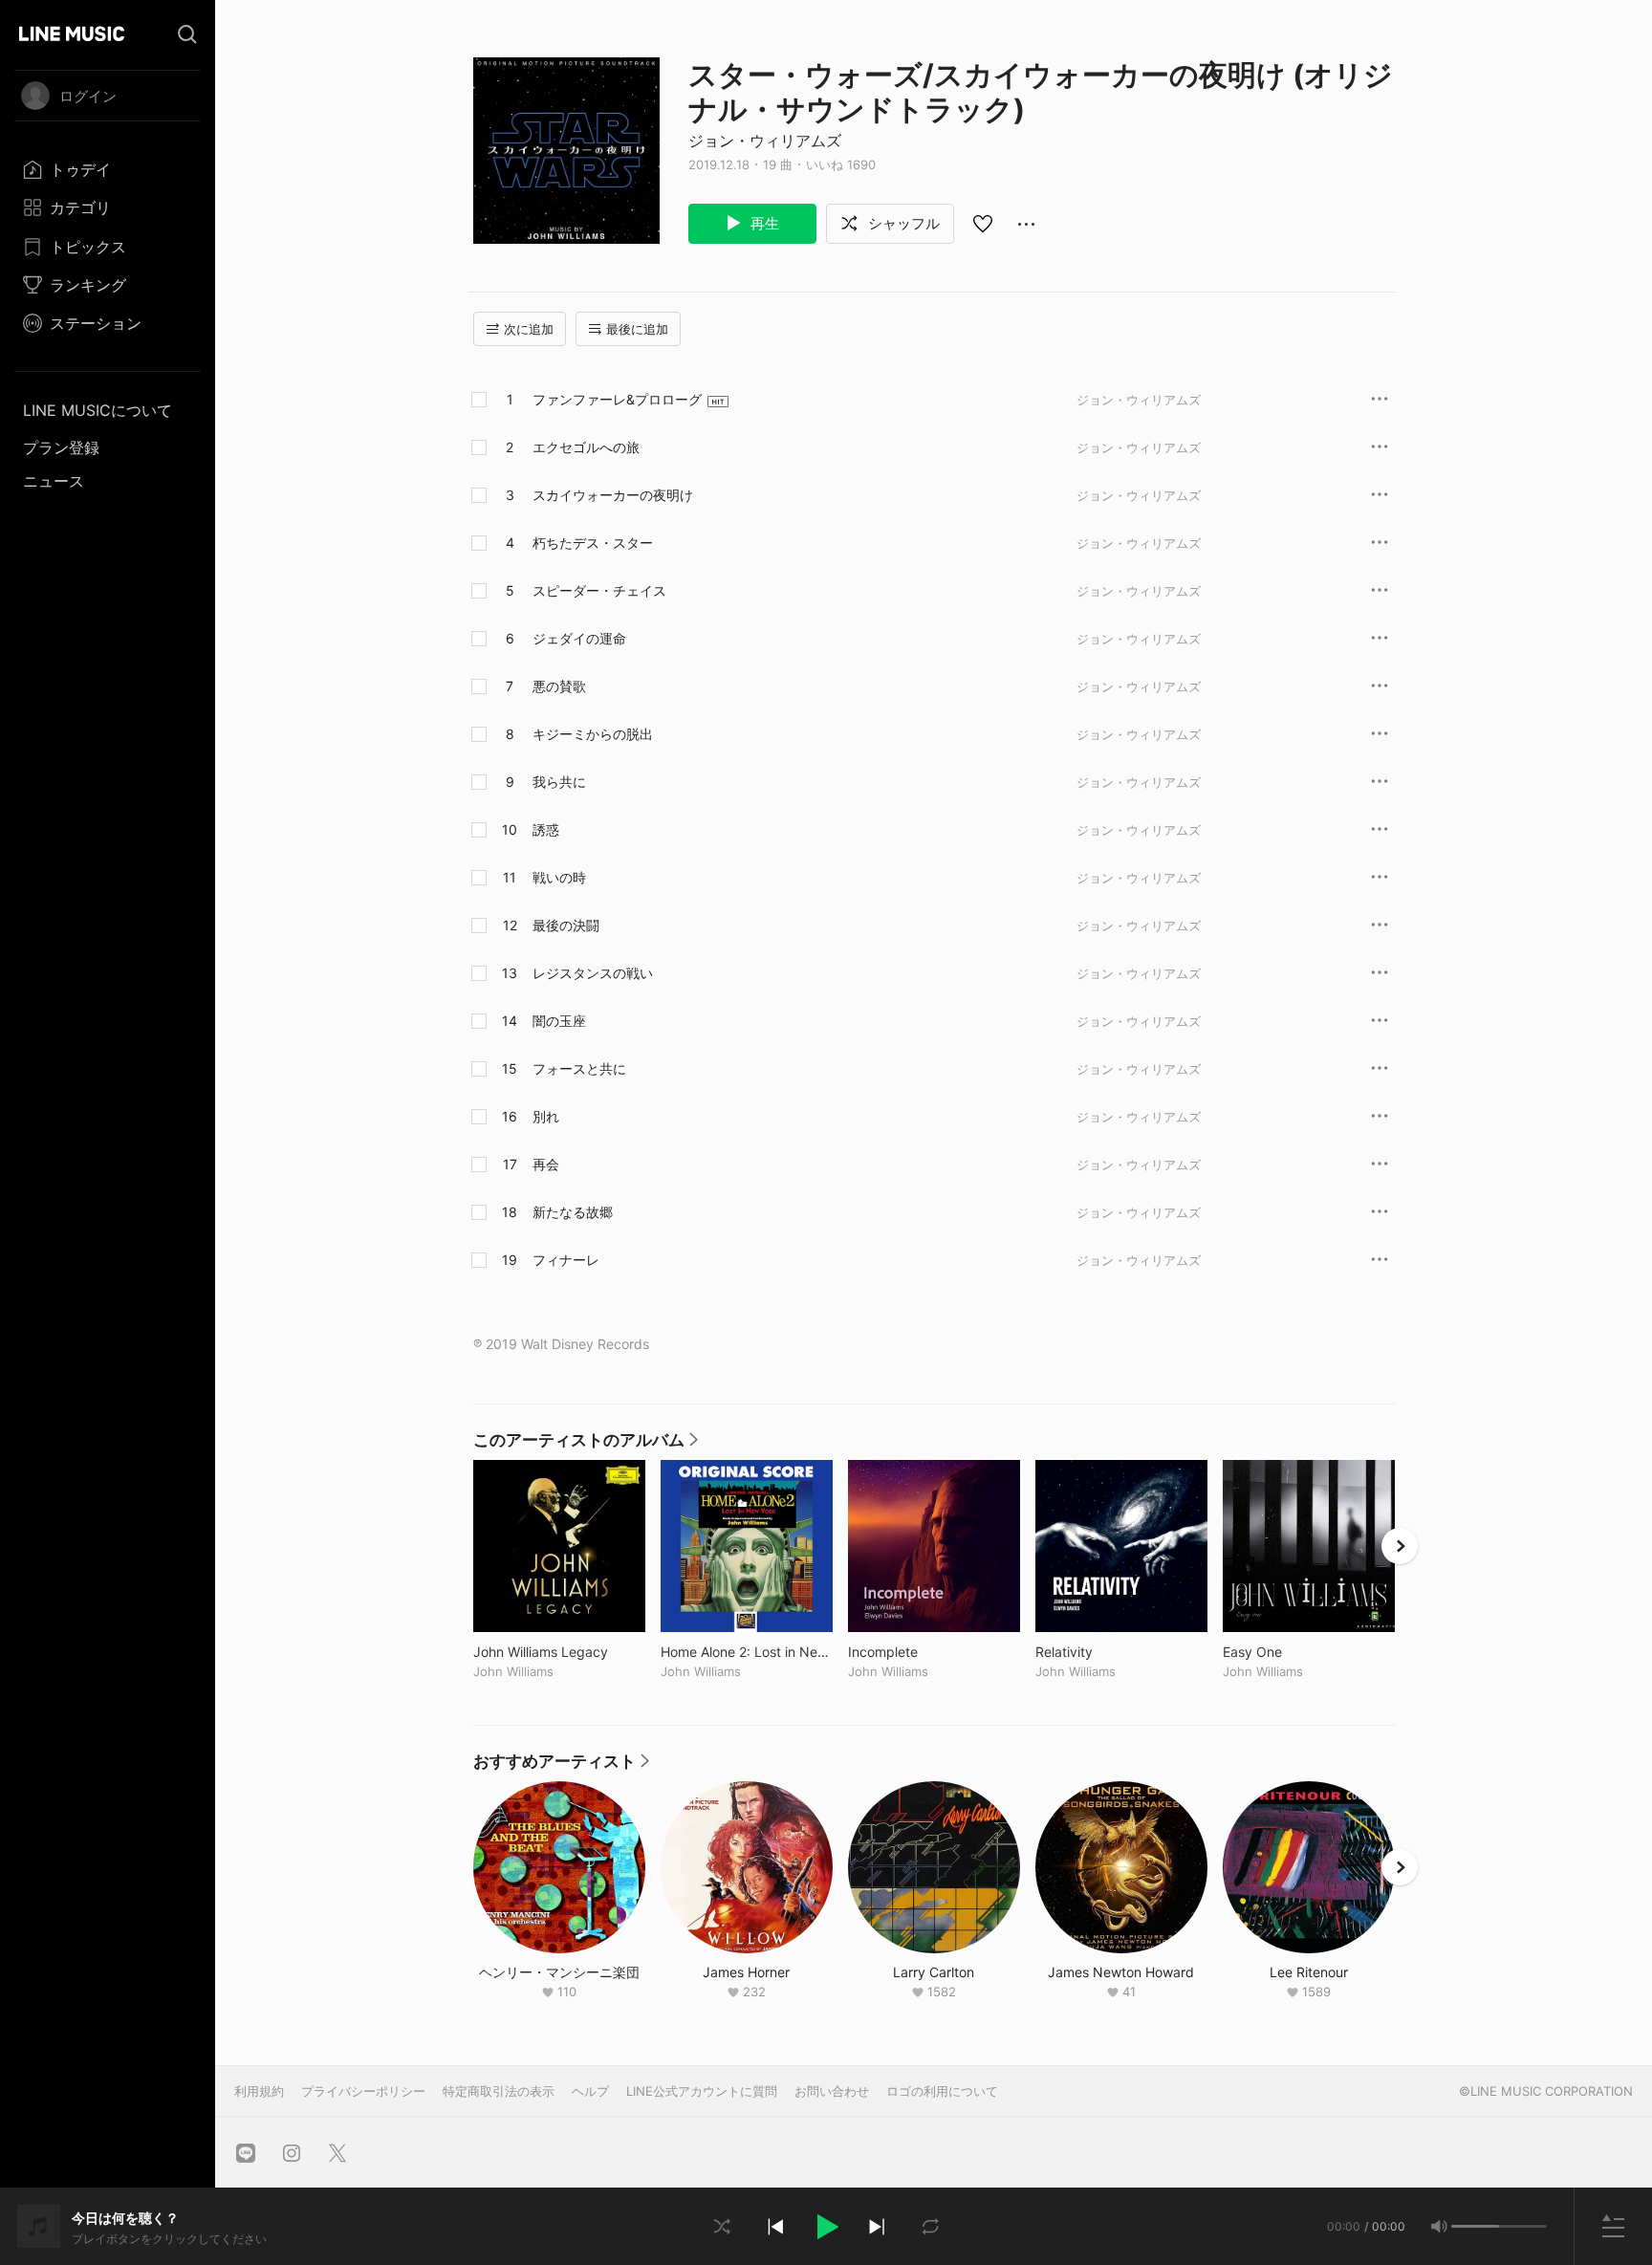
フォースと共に (579, 1068)
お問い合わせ (832, 2091)
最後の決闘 (566, 925)
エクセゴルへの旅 (586, 447)
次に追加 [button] (529, 329)
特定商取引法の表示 (499, 2091)
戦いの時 (559, 877)
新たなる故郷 (573, 1212)
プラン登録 (61, 447)
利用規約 (259, 2091)
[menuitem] (108, 169)
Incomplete (923, 1652)
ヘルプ (590, 2091)
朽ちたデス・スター (593, 543)
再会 (546, 1164)
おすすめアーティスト (561, 1766)
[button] (826, 2227)
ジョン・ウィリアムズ (765, 141)
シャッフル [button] (902, 223)
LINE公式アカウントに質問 (702, 2091)
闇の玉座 (559, 1021)
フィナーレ (566, 1260)
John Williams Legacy (559, 1652)
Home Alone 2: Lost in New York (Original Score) (747, 1652)
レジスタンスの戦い (593, 973)
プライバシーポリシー (363, 2091)
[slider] (1475, 2226)
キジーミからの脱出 (593, 734)
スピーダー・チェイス (599, 590)
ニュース (54, 481)
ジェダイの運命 (579, 638)
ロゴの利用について (942, 2091)
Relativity (1104, 1652)
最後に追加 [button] (637, 329)
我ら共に (559, 782)
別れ (546, 1116)
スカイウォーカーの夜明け (613, 495)
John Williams (513, 1671)
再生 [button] (763, 223)
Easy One (1292, 1652)
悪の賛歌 (559, 686)
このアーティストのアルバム (586, 1445)
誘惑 (546, 829)
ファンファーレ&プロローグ (617, 399)
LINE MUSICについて (98, 410)
